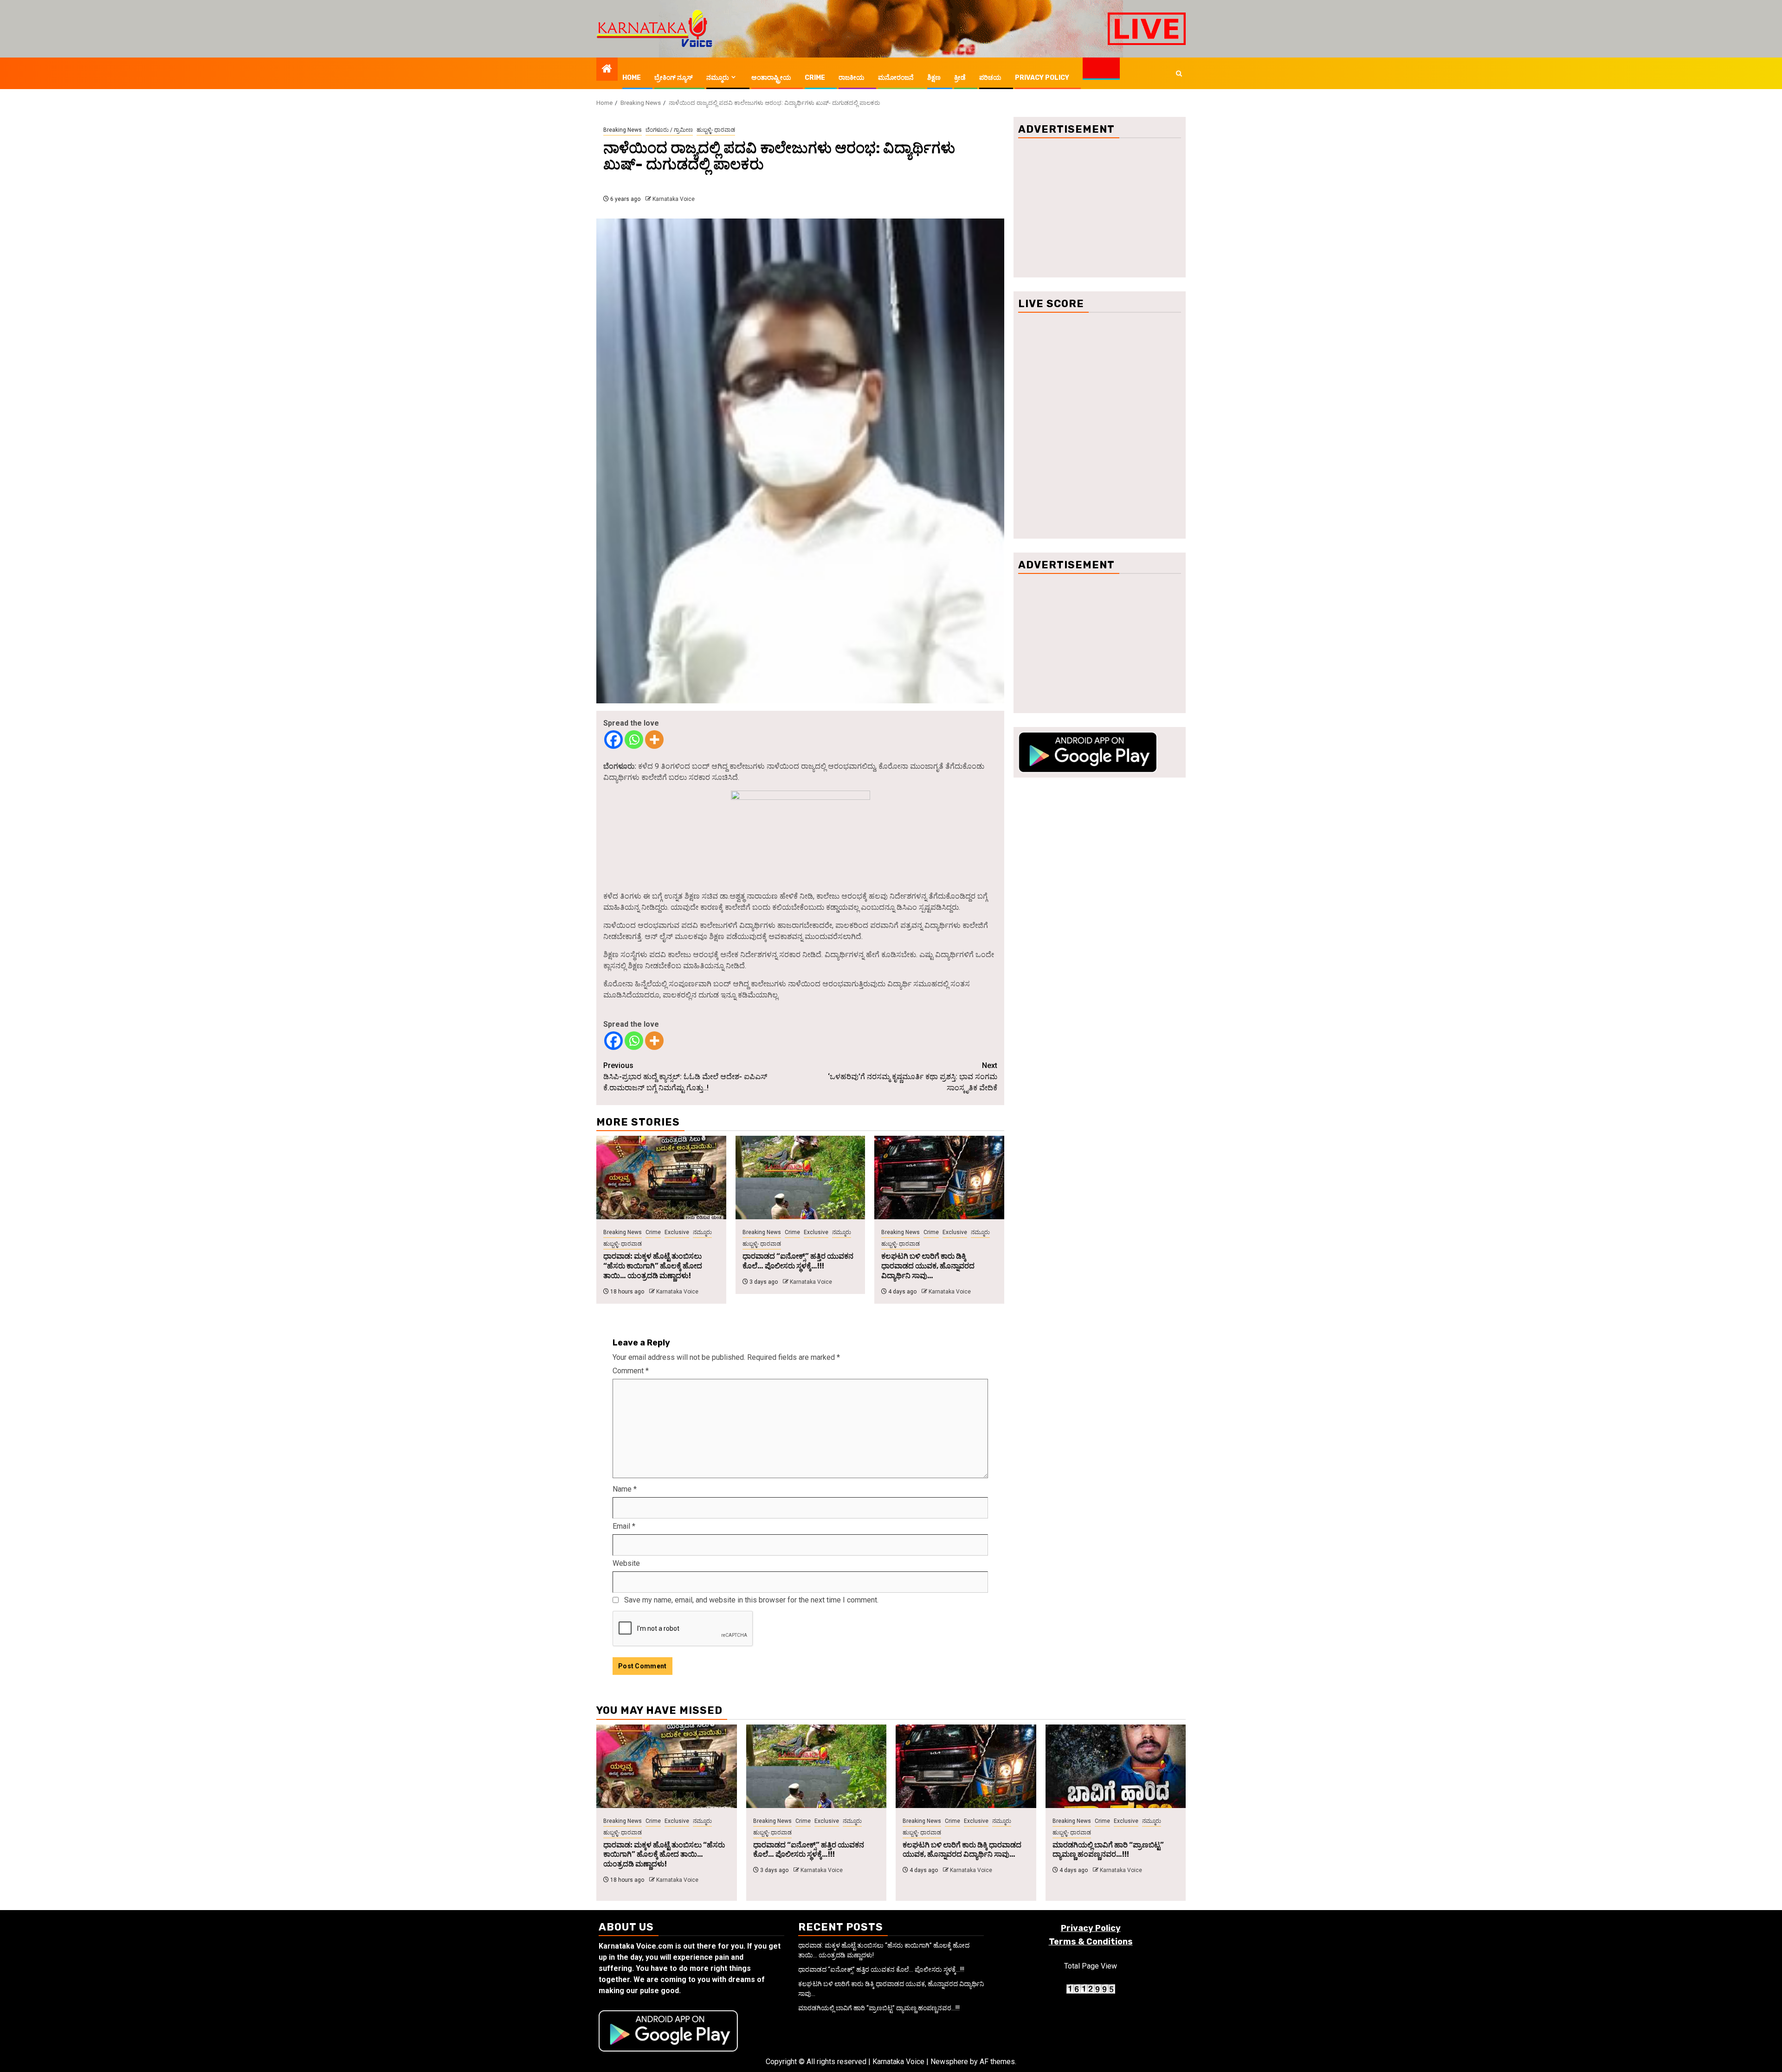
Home (632, 78)
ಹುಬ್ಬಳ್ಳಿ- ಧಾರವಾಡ (716, 130)
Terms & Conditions (1091, 1942)
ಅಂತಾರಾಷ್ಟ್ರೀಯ (771, 78)
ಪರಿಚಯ (990, 78)
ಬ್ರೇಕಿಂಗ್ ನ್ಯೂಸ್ (674, 78)
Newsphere (949, 2062)
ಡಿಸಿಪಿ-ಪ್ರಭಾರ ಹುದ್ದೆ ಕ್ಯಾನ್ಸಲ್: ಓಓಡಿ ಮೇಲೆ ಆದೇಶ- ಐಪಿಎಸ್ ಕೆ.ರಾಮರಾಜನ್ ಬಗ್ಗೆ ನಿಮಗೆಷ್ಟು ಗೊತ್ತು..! (685, 1077)
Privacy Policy (1042, 78)
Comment (631, 1371)
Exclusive (677, 1232)
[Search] (1179, 74)
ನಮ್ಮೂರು (718, 78)
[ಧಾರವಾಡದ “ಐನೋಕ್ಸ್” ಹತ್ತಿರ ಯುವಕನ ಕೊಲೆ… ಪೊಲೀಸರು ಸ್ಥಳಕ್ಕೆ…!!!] (801, 1178)
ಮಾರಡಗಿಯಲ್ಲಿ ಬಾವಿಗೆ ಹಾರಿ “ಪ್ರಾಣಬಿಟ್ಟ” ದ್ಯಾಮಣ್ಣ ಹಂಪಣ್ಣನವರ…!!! (1108, 1850)
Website (626, 1563)
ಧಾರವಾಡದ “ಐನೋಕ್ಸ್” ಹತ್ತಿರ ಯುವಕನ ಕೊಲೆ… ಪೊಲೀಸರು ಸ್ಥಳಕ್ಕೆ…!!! (798, 1261)
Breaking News (623, 130)
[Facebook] (613, 740)
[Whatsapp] (634, 740)
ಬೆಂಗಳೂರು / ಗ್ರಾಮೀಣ (669, 130)
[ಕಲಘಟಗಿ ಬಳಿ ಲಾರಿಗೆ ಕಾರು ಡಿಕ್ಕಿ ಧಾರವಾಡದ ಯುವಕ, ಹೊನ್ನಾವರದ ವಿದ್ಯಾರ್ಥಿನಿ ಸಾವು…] (939, 1178)
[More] (654, 740)
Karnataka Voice (674, 199)
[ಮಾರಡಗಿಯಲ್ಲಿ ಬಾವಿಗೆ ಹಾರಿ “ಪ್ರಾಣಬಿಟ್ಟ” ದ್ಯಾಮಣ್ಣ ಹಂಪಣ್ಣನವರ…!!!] (1116, 1766)
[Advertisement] (1100, 208)
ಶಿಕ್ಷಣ (934, 78)
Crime (815, 78)
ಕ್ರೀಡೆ (960, 78)
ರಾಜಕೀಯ (852, 78)
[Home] (607, 70)
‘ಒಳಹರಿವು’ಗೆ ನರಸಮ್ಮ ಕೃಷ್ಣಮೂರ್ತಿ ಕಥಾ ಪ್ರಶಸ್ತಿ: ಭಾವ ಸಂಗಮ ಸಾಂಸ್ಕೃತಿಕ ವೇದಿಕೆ (913, 1077)
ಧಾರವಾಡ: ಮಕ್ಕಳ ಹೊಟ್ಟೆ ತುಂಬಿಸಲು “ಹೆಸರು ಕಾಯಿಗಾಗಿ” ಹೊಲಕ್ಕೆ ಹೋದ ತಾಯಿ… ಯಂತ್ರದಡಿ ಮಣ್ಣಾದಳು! (653, 1266)
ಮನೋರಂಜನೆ (896, 78)
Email (624, 1526)
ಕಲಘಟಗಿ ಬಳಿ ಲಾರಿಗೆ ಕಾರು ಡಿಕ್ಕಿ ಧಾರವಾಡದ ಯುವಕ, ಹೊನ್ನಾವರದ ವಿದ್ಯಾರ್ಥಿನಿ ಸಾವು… (928, 1266)
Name (625, 1489)
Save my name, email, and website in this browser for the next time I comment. (751, 1600)
